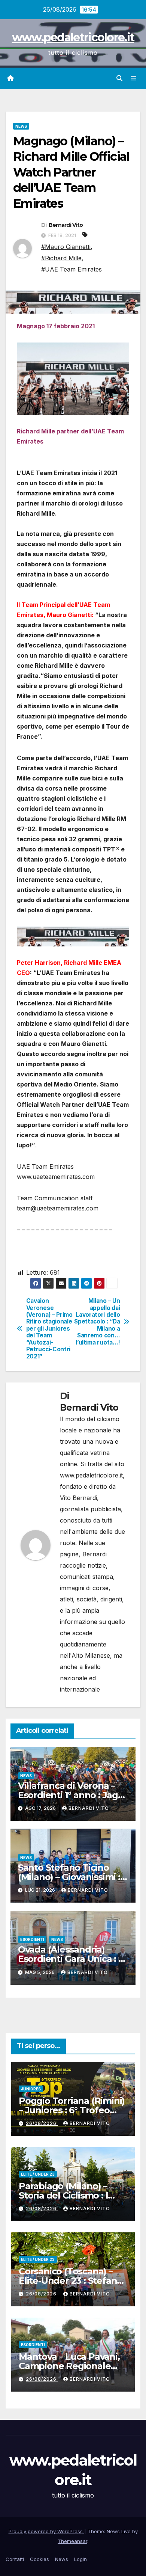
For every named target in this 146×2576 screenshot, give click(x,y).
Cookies (39, 2559)
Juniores (31, 2089)
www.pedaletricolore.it (73, 37)
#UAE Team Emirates (72, 269)
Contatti (15, 2559)
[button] (119, 78)
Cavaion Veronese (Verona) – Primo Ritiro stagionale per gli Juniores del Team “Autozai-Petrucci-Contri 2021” (49, 1329)
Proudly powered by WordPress (46, 2531)
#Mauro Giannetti (66, 247)
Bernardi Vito (66, 225)
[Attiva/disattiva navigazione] (134, 78)
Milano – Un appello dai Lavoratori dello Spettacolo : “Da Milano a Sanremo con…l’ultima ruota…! (97, 1322)
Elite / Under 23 (38, 2174)
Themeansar (72, 2541)
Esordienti (32, 1939)
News (21, 126)
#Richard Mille (61, 258)
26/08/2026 (42, 2123)
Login (80, 2559)
